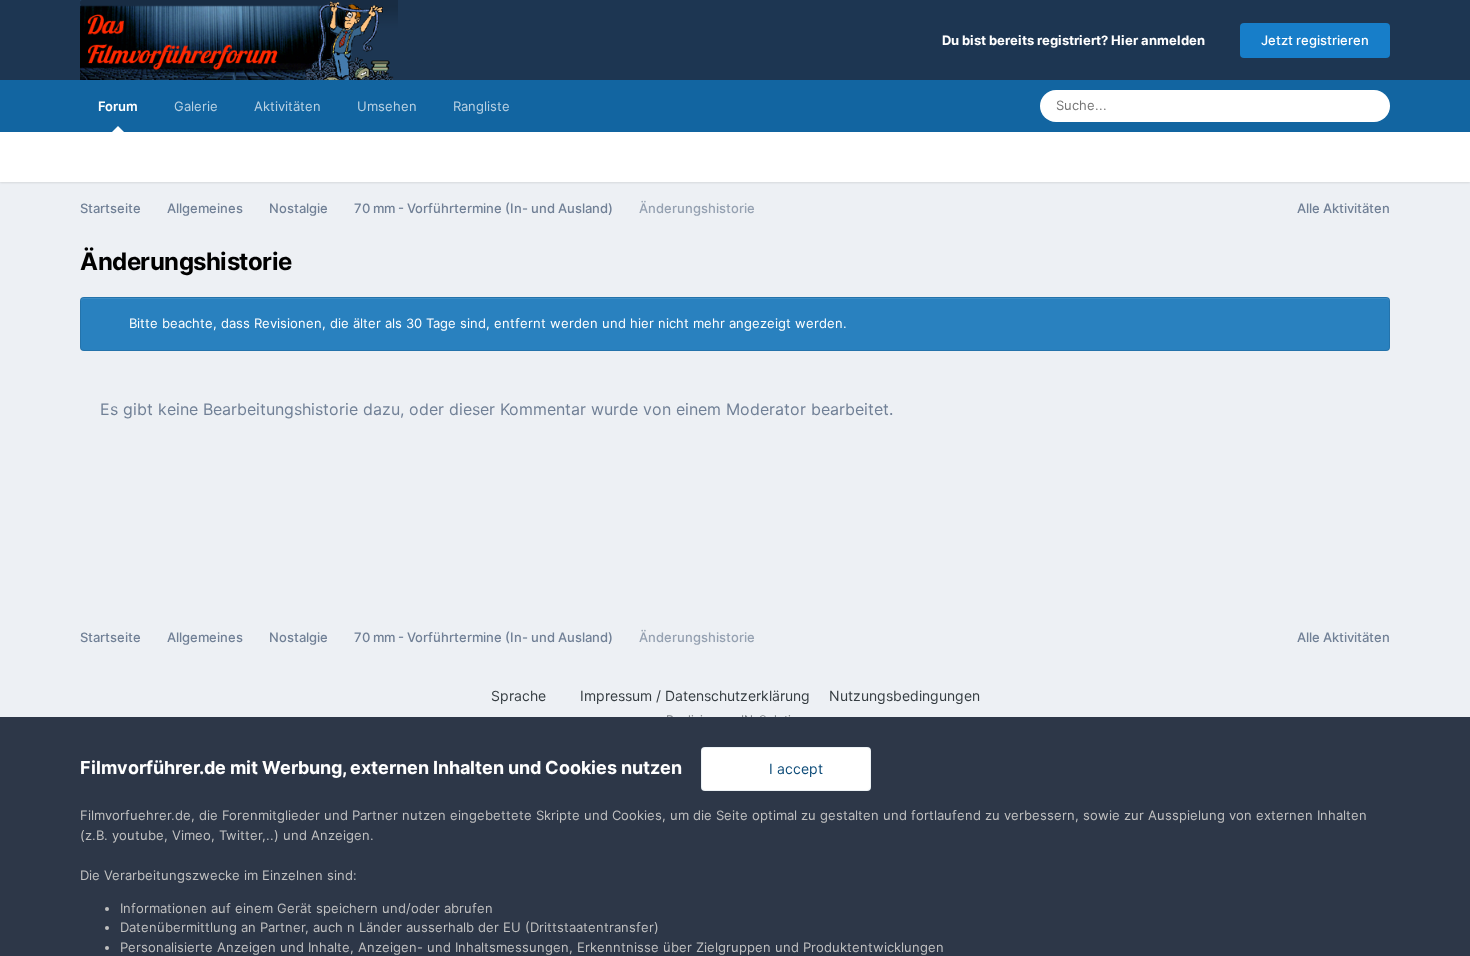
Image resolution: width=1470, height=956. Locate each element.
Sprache (520, 695)
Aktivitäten (287, 106)
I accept (792, 768)
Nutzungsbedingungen (904, 695)
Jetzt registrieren (1315, 40)
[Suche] (1369, 106)
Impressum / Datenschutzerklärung (695, 695)
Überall (1301, 105)
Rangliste (481, 106)
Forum (118, 106)
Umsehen (387, 106)
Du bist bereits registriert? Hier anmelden (1076, 40)
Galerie (196, 106)
